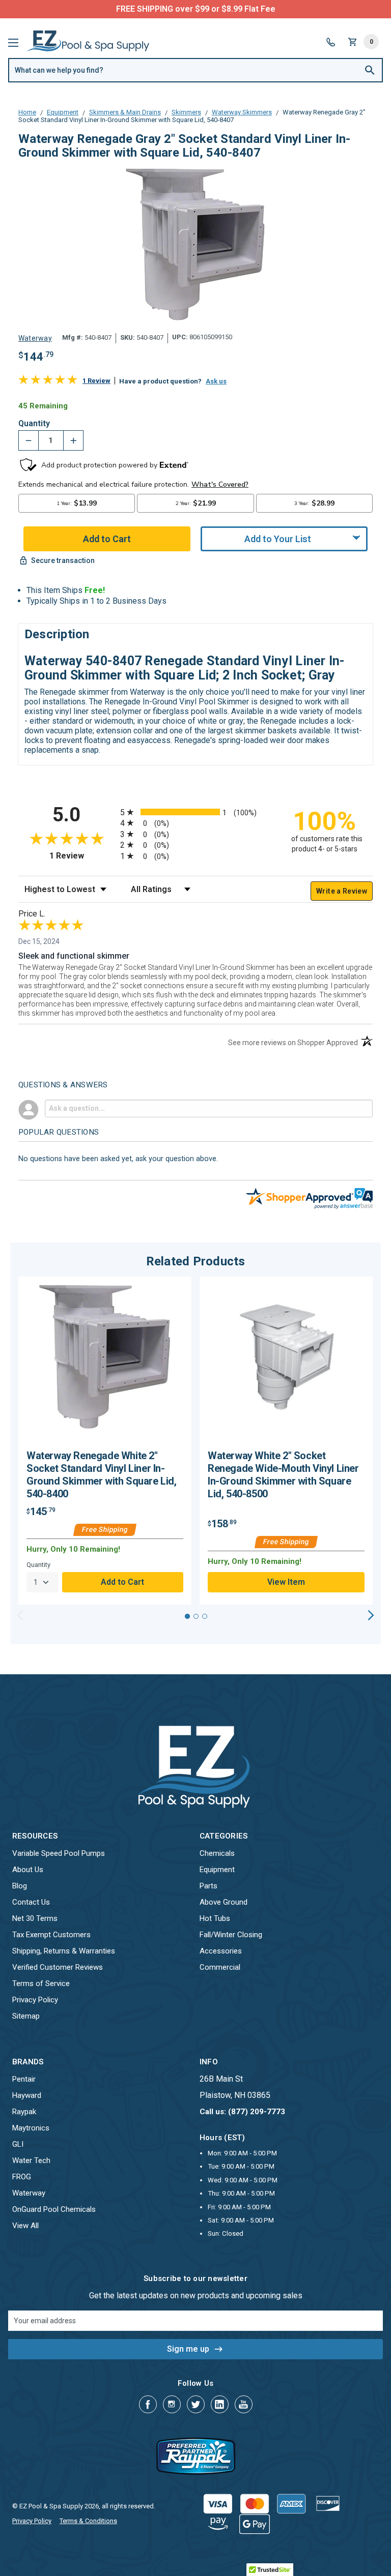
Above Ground (224, 1902)
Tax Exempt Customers (51, 1935)
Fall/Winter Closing (231, 1935)
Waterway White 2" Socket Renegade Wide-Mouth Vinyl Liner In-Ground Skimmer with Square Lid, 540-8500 (283, 1475)
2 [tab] (196, 1616)
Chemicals (217, 1853)
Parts (208, 1886)
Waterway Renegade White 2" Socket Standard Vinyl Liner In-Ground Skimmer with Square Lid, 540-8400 (102, 1475)
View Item (286, 1582)
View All (25, 2226)
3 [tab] (205, 1616)
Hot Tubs (215, 1918)
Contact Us (31, 1902)
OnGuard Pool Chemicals (54, 2209)
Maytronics (31, 2128)
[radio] (195, 812)
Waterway (29, 2193)
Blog (20, 1886)
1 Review (96, 381)
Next (371, 1615)
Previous (20, 1615)
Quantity (34, 424)
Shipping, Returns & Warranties (64, 1951)
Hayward (27, 2095)
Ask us (216, 381)
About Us (28, 1870)
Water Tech (31, 2160)
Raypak (24, 2112)
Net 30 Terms (35, 1918)
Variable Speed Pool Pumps (59, 1853)
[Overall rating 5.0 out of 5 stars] (48, 382)
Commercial (220, 1967)
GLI (18, 2144)
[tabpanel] (105, 1441)
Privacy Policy (35, 2000)
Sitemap (26, 2016)
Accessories (221, 1951)
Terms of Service (41, 1983)
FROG (22, 2177)
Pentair (24, 2079)
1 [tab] (187, 1616)
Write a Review (342, 891)
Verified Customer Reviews (58, 1967)
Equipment (217, 1870)
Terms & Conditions (88, 2521)
